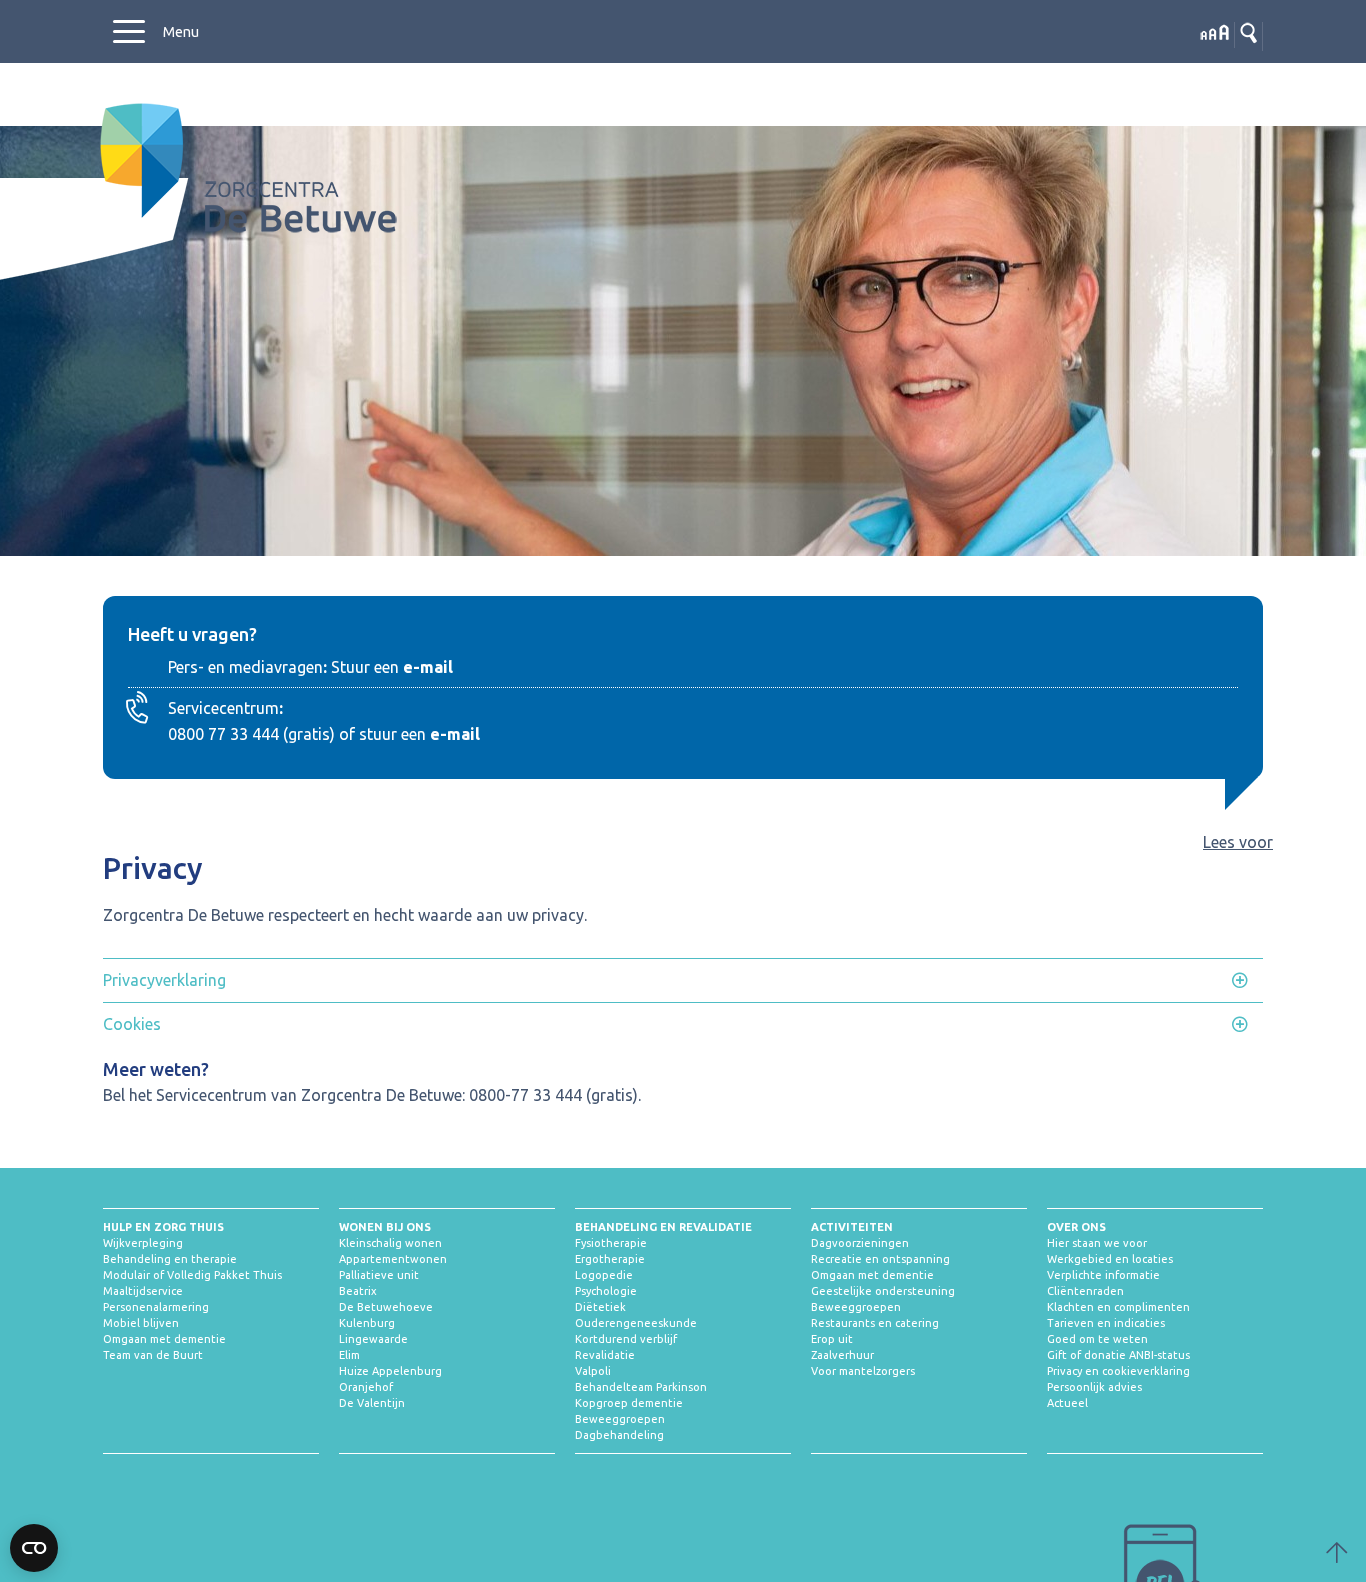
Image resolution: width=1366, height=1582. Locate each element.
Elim (349, 1355)
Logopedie (604, 1275)
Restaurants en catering (875, 1323)
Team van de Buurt (153, 1355)
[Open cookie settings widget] (34, 1548)
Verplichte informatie (1103, 1275)
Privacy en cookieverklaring (1118, 1371)
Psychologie (606, 1291)
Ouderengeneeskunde (636, 1323)
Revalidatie (605, 1355)
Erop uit (832, 1339)
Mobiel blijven (141, 1323)
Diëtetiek (600, 1307)
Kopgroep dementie (629, 1403)
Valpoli (593, 1371)
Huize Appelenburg (390, 1371)
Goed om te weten (1097, 1339)
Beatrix (358, 1291)
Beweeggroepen (620, 1419)
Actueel (1067, 1403)
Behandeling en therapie (170, 1259)
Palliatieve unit (379, 1275)
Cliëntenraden (1085, 1291)
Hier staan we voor (1097, 1243)
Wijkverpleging (143, 1243)
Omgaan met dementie (164, 1339)
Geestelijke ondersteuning (883, 1291)
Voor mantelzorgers (863, 1371)
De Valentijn (372, 1403)
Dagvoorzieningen (860, 1243)
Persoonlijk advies (1094, 1387)
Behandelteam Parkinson (641, 1387)
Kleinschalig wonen (390, 1243)
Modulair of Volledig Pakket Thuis (192, 1275)
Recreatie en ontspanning (880, 1259)
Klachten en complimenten (1118, 1307)
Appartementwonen (393, 1259)
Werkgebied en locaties (1110, 1259)
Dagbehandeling (619, 1435)
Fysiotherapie (611, 1243)
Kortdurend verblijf (626, 1339)
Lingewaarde (373, 1339)
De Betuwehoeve (386, 1307)
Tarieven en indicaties (1106, 1323)
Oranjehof (366, 1387)
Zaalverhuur (842, 1355)
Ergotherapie (610, 1259)
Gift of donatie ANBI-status (1118, 1355)
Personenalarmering (156, 1307)
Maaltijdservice (143, 1291)
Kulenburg (367, 1323)
